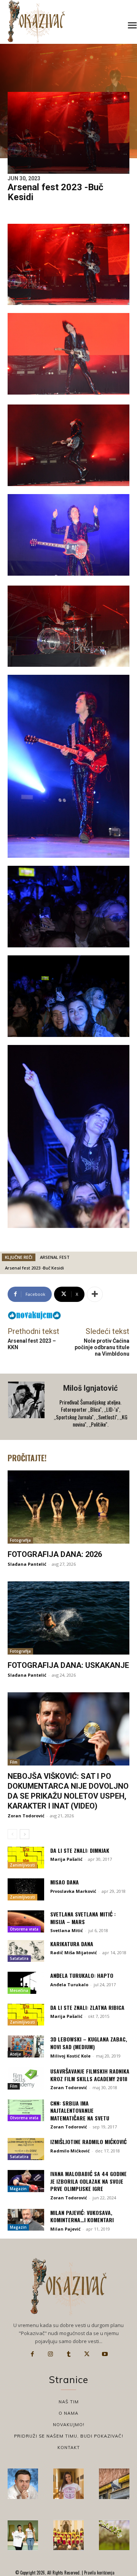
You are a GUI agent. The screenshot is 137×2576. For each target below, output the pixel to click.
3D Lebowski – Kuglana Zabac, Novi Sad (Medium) (89, 2043)
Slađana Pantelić (27, 1564)
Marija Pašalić (66, 1859)
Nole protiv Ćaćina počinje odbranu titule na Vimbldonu (102, 1347)
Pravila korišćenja (99, 2573)
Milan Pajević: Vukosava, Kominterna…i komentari (82, 2216)
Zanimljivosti (22, 1865)
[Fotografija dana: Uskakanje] (68, 1618)
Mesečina (19, 1990)
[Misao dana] (26, 1889)
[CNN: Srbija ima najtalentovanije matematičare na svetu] (26, 2111)
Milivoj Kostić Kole (70, 2056)
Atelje (15, 2054)
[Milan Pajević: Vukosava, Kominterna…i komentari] (26, 2220)
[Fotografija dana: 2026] (68, 1507)
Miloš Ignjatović (90, 1388)
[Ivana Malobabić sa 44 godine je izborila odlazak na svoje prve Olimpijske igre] (26, 2181)
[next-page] (25, 1834)
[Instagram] (51, 2354)
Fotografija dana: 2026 (55, 1554)
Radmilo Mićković (70, 2151)
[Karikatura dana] (26, 1951)
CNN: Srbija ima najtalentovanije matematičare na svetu (80, 2111)
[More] (95, 1294)
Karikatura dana (72, 1944)
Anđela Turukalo (69, 1985)
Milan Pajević (65, 2229)
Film (14, 1762)
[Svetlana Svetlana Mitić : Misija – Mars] (26, 1921)
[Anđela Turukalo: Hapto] (26, 1983)
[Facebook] (32, 2354)
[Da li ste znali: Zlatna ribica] (26, 2015)
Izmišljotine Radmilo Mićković (88, 2142)
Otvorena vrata (24, 1929)
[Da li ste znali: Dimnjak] (26, 1858)
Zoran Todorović (26, 1816)
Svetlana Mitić (67, 1930)
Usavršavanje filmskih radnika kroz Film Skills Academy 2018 (90, 2075)
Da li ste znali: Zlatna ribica (87, 2007)
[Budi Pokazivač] (23, 2535)
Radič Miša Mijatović (74, 1952)
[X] (87, 2354)
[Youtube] (105, 2354)
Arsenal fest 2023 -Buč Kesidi (34, 1268)
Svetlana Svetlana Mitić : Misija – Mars (83, 1918)
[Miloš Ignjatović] (27, 1407)
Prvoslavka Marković (73, 1891)
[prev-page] (12, 1834)
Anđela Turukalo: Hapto (82, 1975)
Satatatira (19, 1958)
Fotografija (20, 1540)
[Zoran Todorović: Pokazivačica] (114, 2484)
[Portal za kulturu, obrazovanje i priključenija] (36, 22)
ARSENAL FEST (55, 1257)
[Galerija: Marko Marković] (114, 2535)
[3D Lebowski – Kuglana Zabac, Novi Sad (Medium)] (26, 2046)
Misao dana (65, 1882)
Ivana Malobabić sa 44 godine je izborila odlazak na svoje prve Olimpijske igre (88, 2181)
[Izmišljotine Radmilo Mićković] (26, 2149)
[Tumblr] (68, 2354)
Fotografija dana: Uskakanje (68, 1665)
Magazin (18, 2189)
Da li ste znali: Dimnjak (80, 1850)
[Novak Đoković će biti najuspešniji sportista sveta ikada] (23, 2484)
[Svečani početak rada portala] (68, 2535)
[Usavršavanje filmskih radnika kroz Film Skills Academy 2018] (26, 2078)
